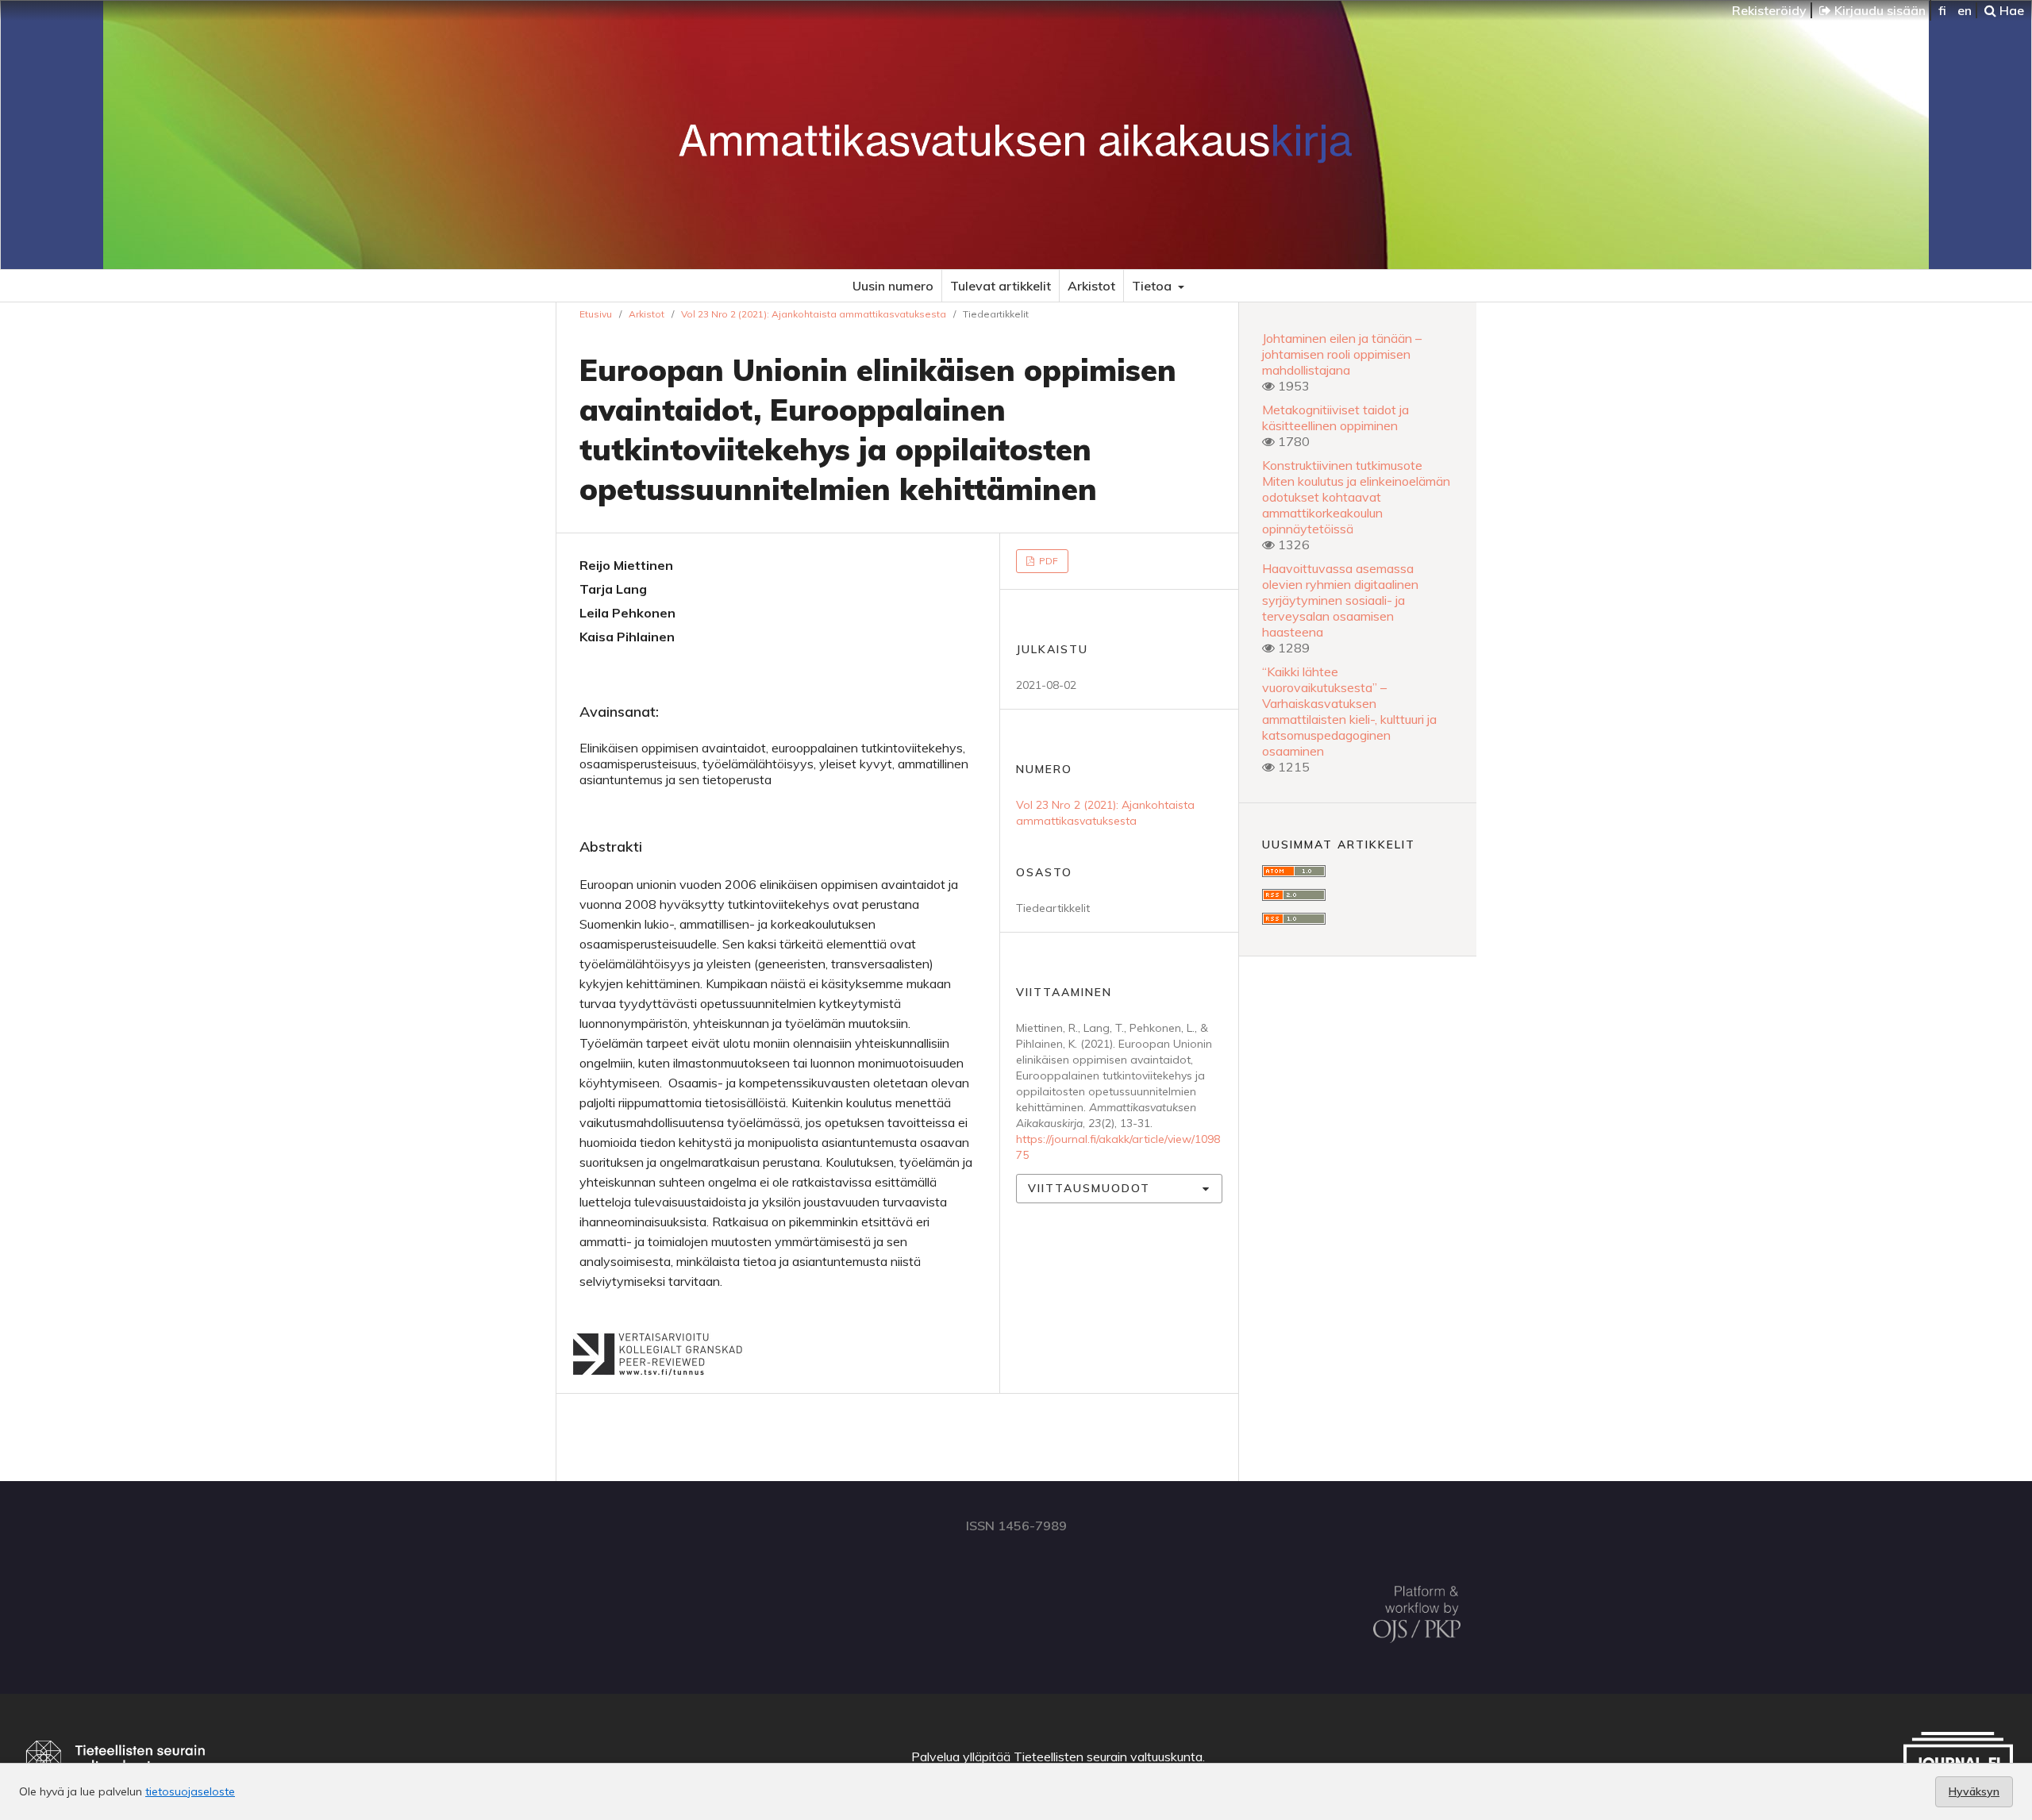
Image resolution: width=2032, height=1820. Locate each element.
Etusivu (596, 314)
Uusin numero (893, 286)
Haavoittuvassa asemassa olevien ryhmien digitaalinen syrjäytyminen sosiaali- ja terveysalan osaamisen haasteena (1340, 600)
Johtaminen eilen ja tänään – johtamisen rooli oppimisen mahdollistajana (1342, 354)
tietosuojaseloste (190, 1791)
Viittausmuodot (1089, 1188)
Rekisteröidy (1769, 10)
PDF (1047, 561)
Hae (2010, 10)
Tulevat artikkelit (1001, 286)
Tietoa (1153, 286)
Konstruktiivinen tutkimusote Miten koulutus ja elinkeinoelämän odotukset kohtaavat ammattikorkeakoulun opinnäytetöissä (1356, 497)
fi (1942, 10)
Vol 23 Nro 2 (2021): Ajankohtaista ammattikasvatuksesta (814, 314)
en (1965, 10)
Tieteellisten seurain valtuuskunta (1108, 1757)
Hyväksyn (1974, 1791)
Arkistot (1091, 286)
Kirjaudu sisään (1878, 10)
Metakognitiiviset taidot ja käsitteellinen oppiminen (1335, 417)
